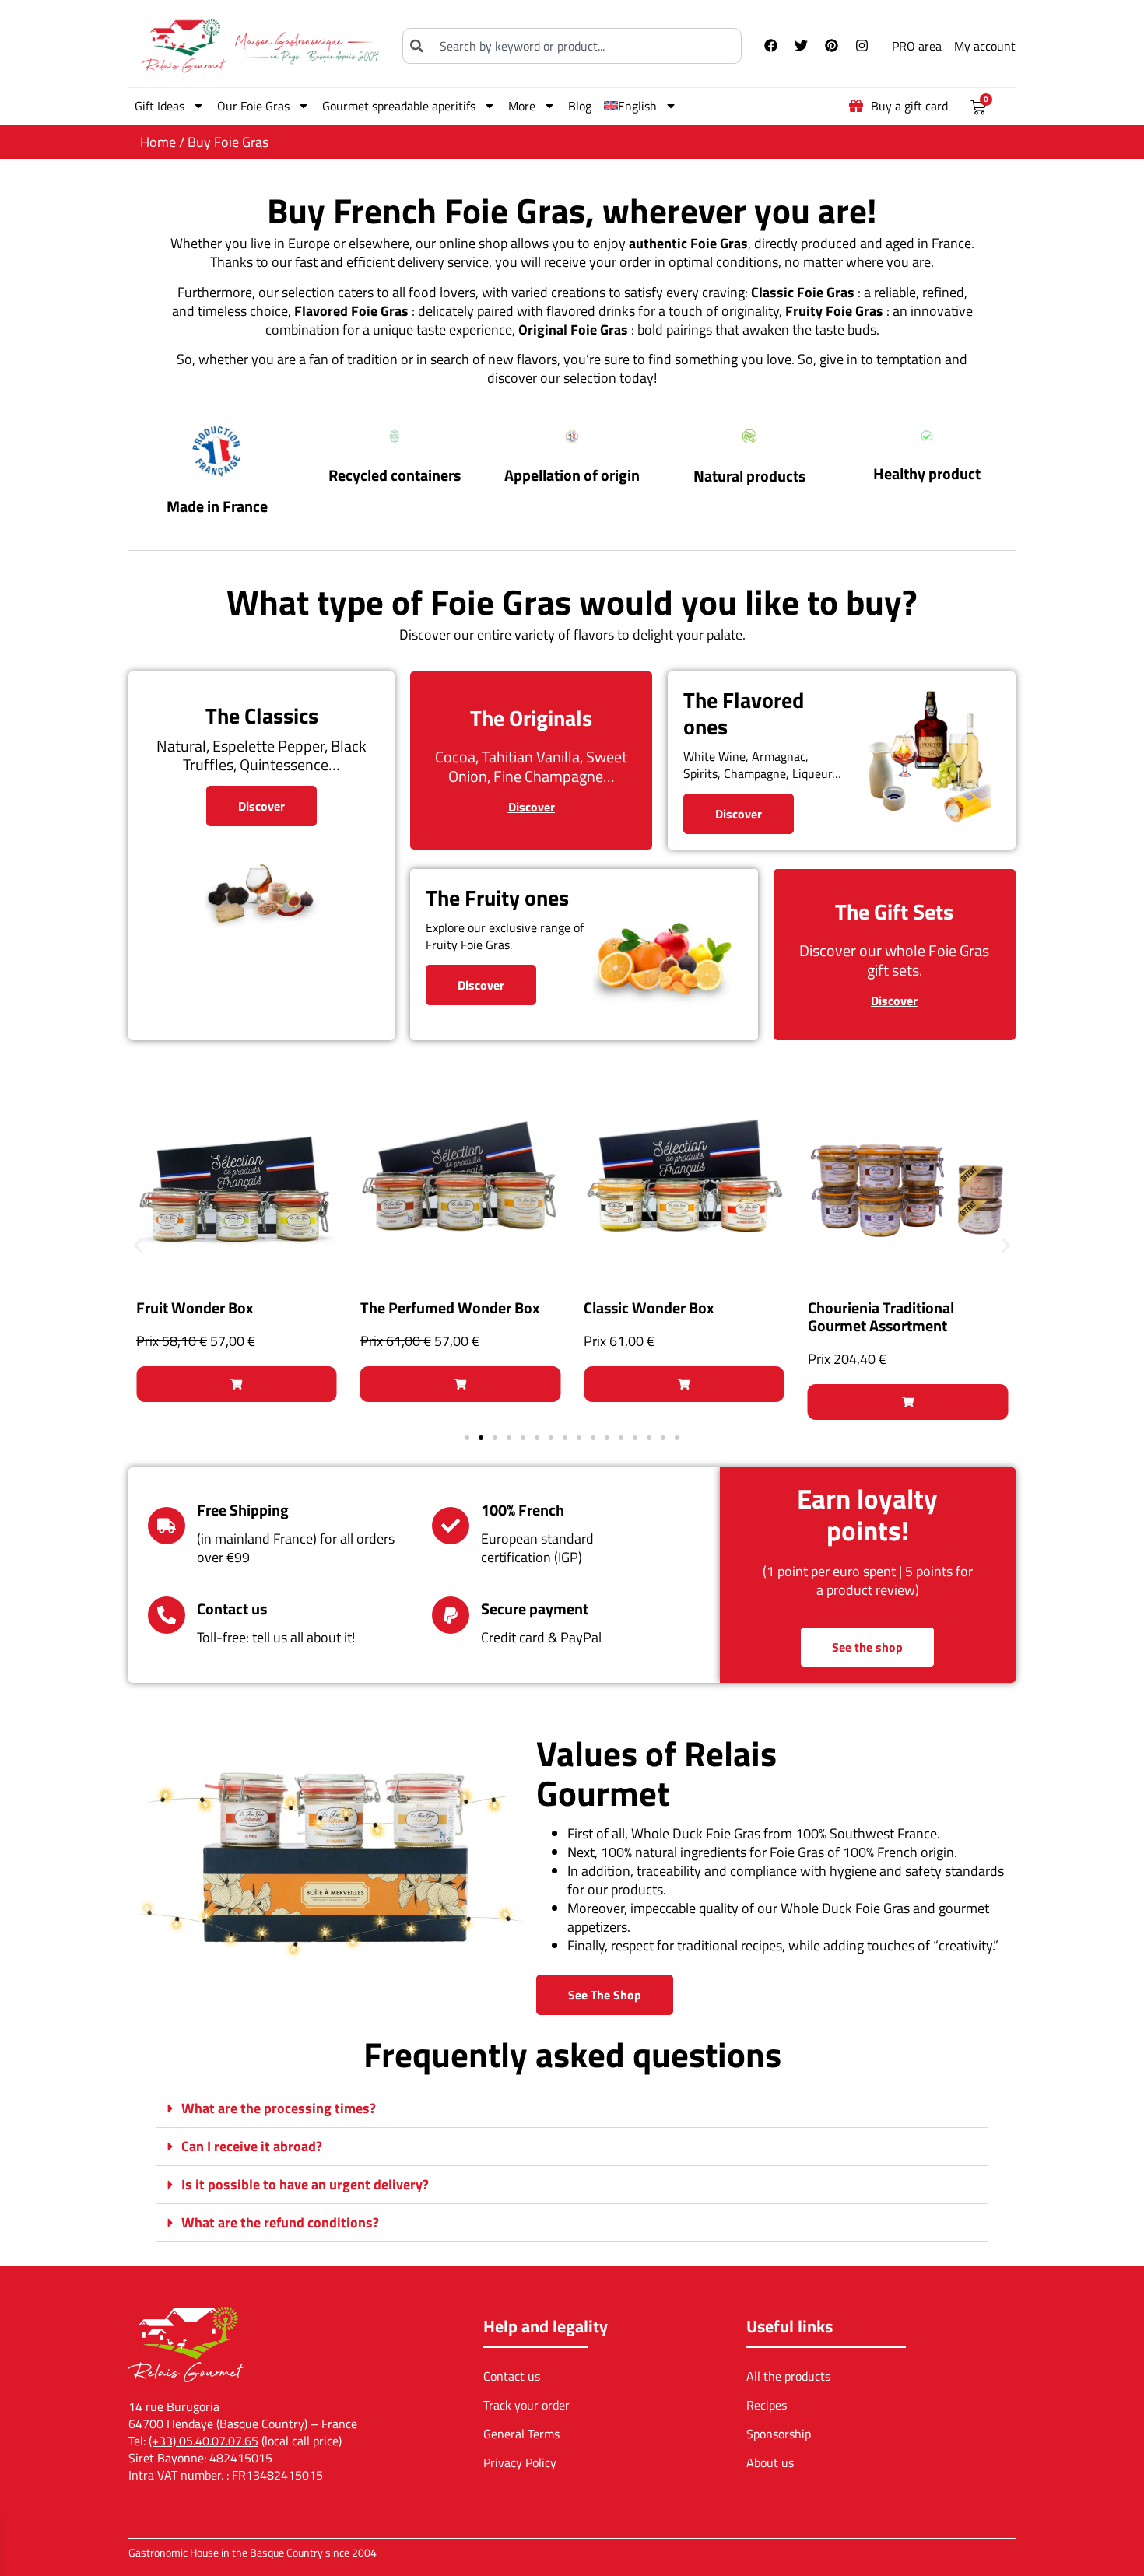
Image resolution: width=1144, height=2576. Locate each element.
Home (158, 142)
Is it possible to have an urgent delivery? (305, 2184)
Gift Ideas (160, 106)
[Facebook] (770, 46)
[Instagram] (862, 46)
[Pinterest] (831, 46)
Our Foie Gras (253, 106)
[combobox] (572, 46)
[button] (138, 1246)
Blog (580, 106)
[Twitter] (801, 46)
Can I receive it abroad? (252, 2146)
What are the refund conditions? (280, 2222)
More (522, 106)
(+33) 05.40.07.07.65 (204, 2441)
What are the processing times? (279, 2108)
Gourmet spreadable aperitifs (399, 106)
